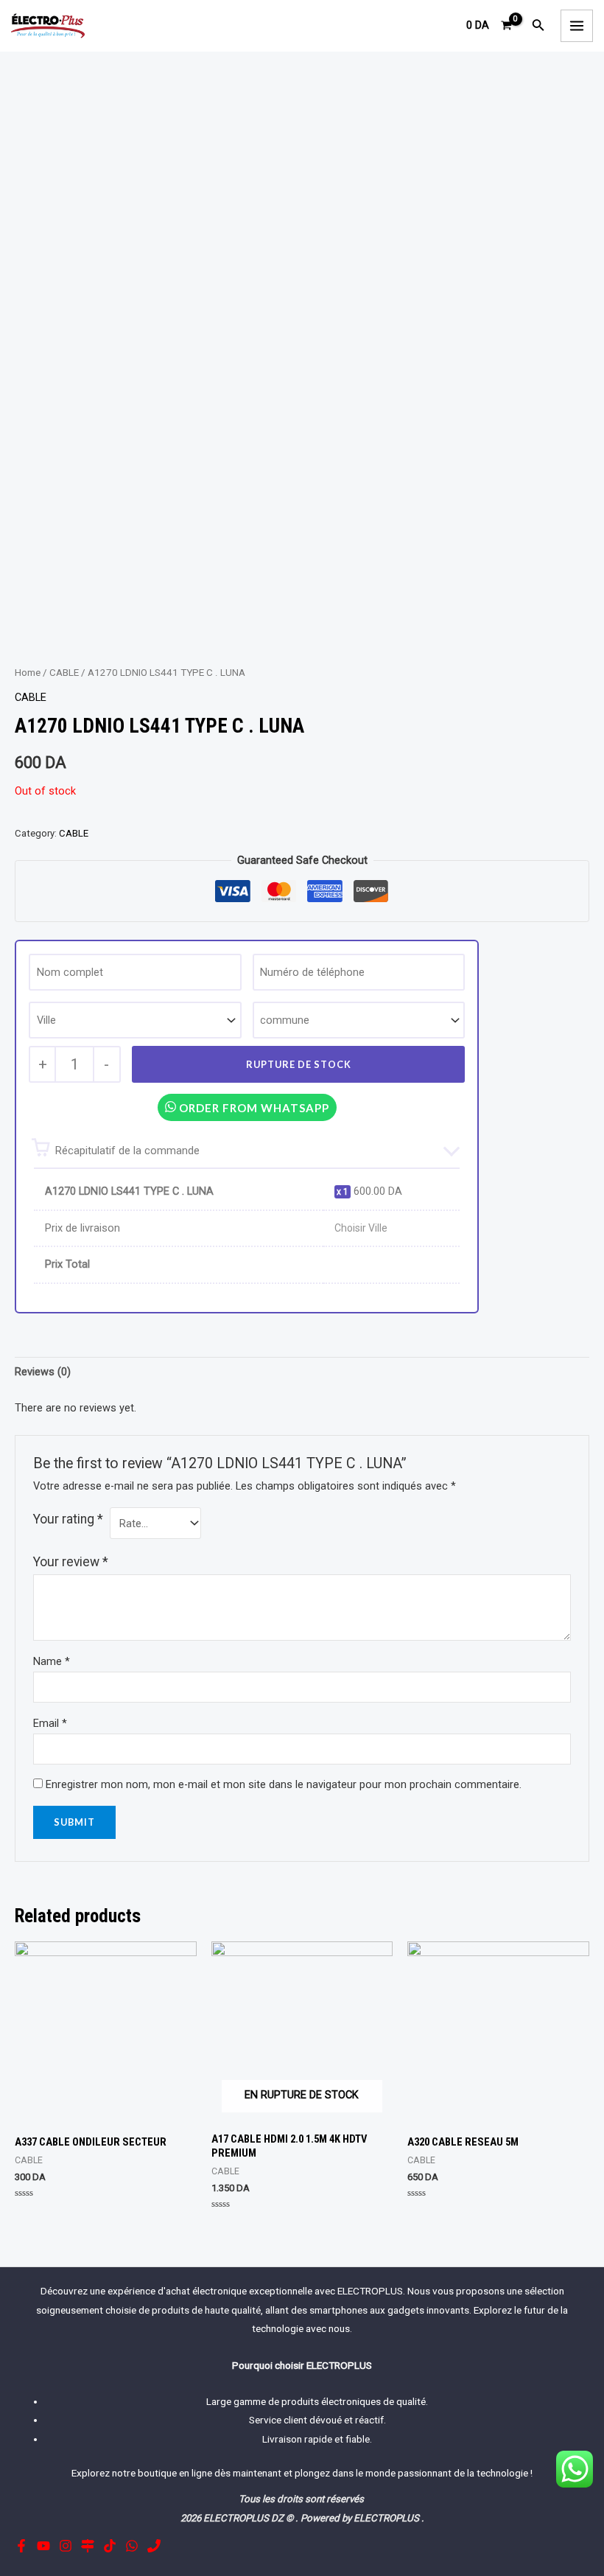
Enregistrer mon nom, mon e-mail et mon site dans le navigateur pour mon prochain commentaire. (284, 1784)
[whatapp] (132, 2546)
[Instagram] (66, 2546)
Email (50, 1723)
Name (52, 1661)
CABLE (64, 673)
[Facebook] (21, 2546)
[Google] (88, 2546)
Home (28, 673)
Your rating (68, 1519)
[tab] (43, 1372)
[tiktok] (110, 2546)
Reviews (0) (43, 1372)
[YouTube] (43, 2546)
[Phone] (154, 2546)
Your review (71, 1562)
